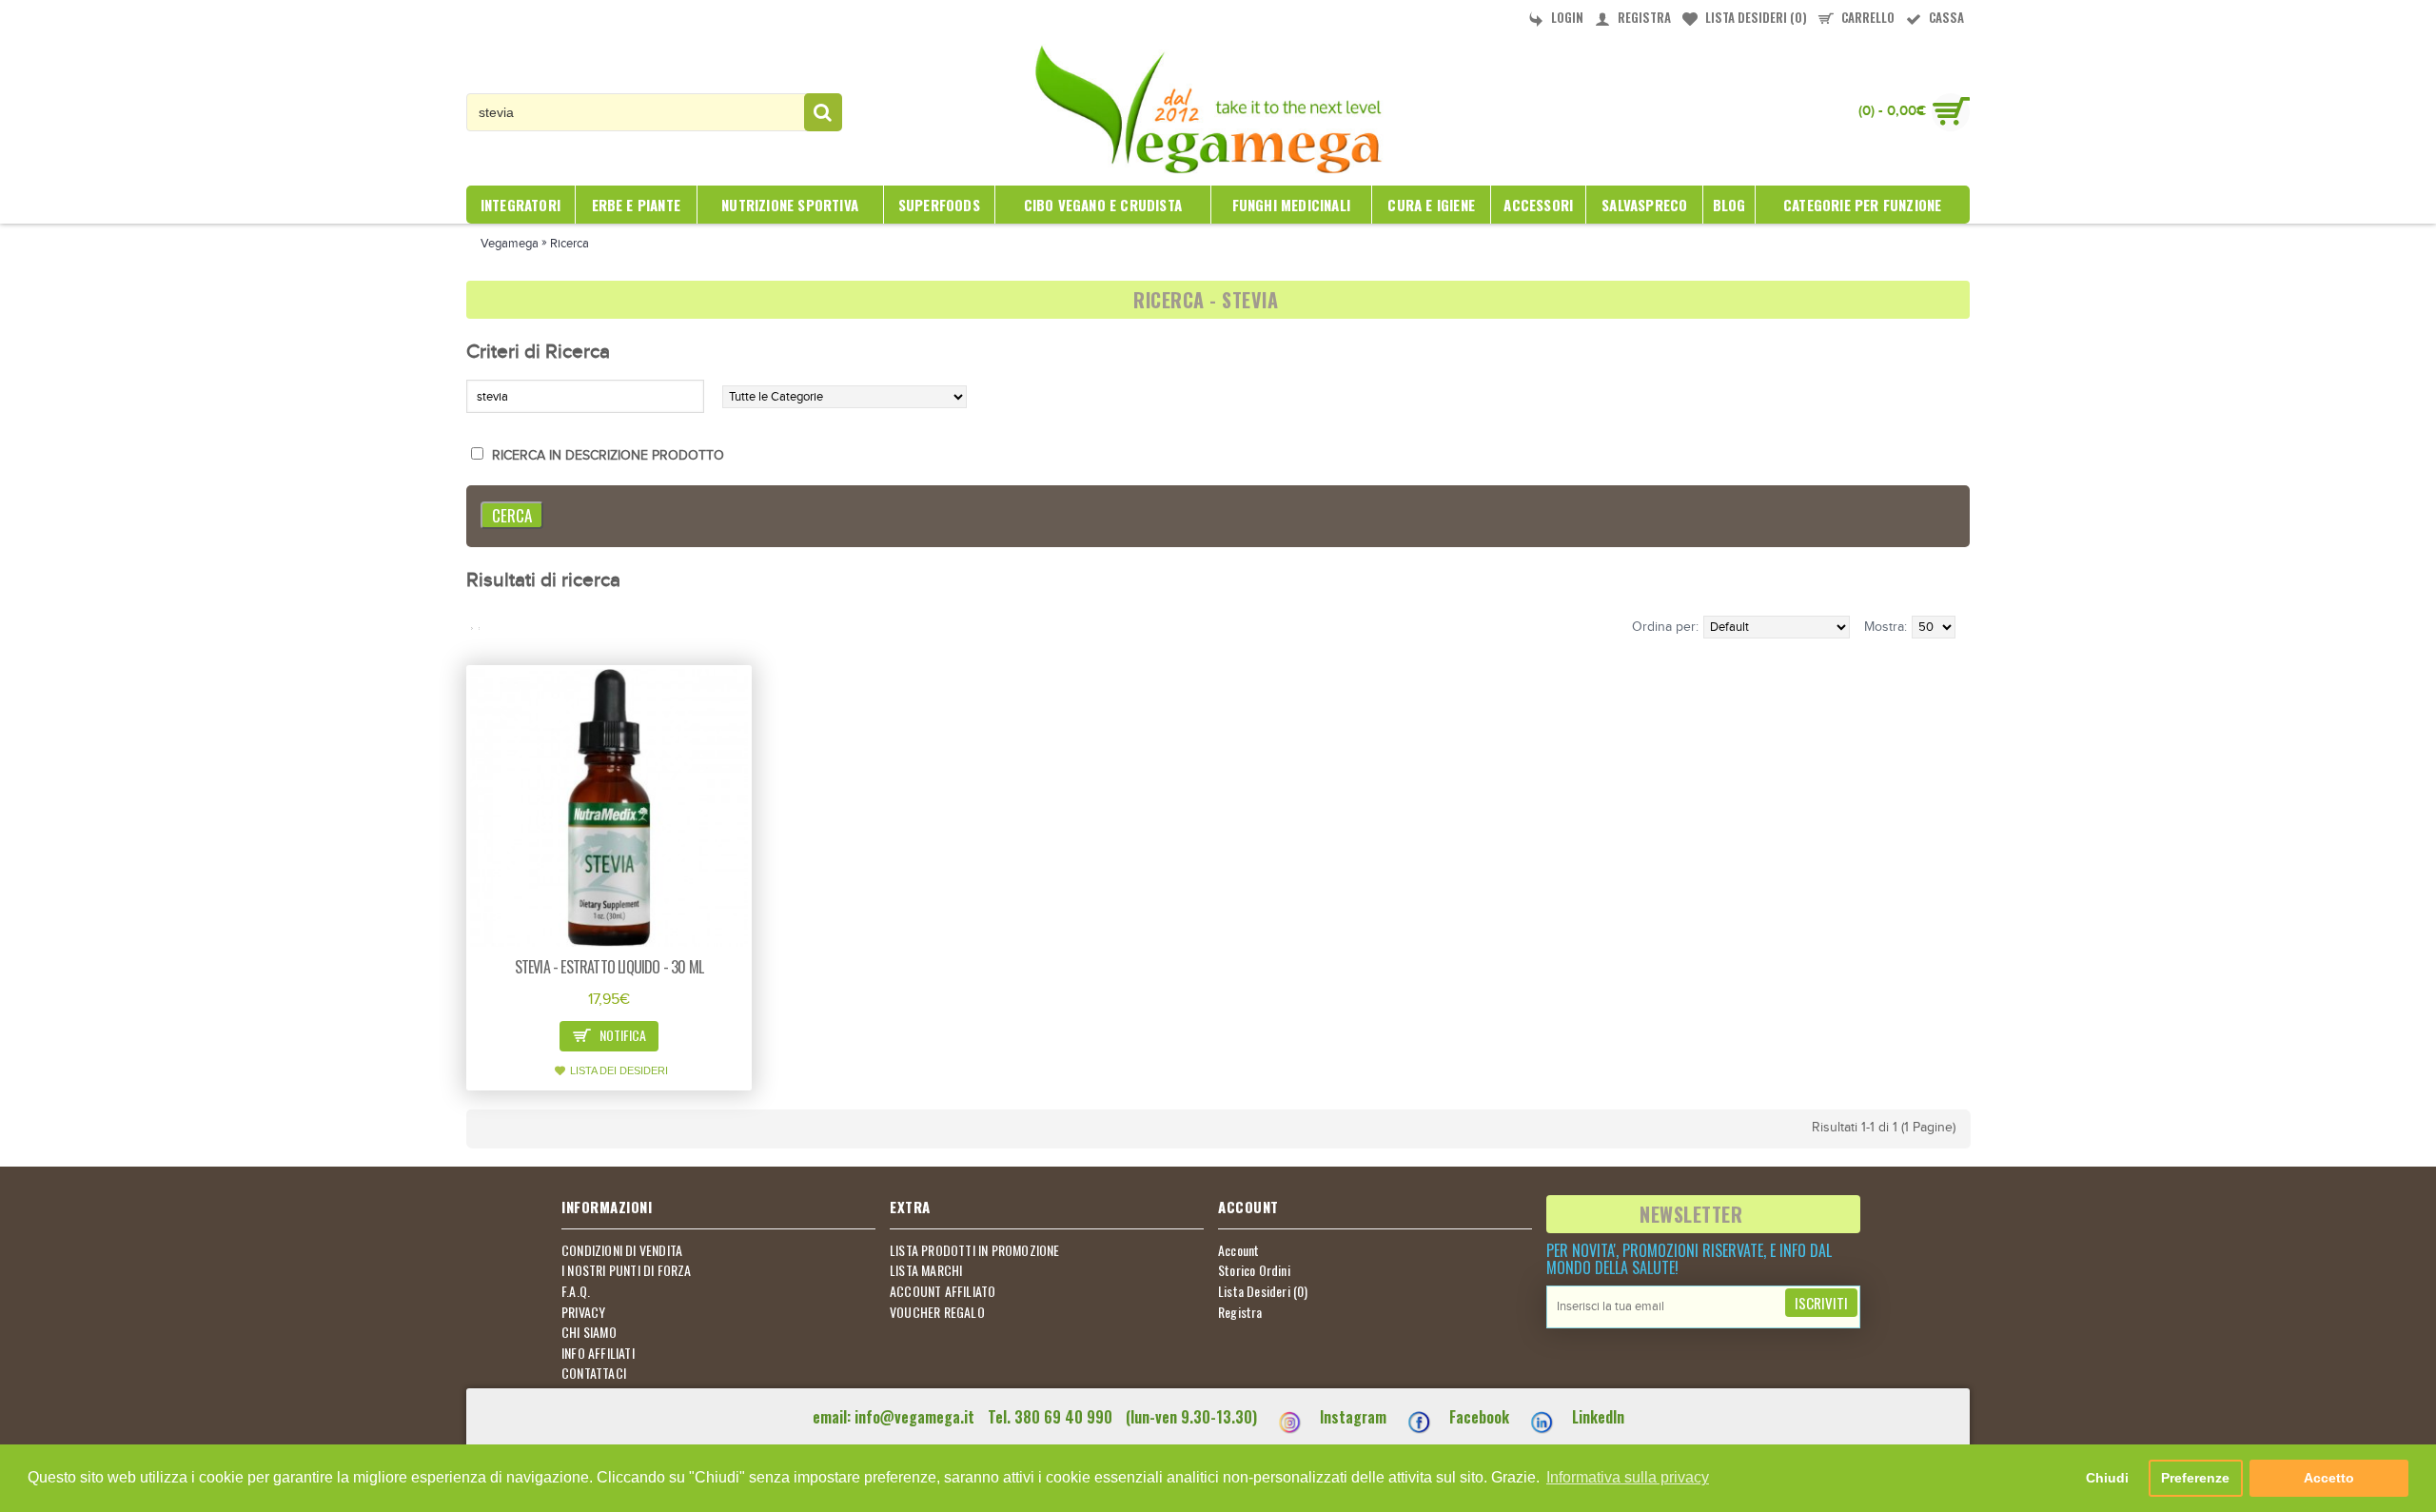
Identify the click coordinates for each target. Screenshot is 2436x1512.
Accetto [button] (2329, 1478)
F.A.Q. (576, 1291)
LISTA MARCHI (926, 1270)
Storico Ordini (1254, 1270)
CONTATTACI (594, 1373)
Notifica (621, 1035)
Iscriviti (1821, 1303)
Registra (1240, 1312)
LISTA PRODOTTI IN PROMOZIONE (975, 1250)
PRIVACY (583, 1312)
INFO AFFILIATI (598, 1353)
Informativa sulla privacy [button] (1628, 1477)
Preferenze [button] (2195, 1478)
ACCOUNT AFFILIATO (943, 1291)
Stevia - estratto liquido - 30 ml (609, 967)
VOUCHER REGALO (937, 1312)
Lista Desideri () (1263, 1291)
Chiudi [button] (2107, 1478)
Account (1238, 1250)
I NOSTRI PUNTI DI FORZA (627, 1270)
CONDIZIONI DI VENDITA (622, 1250)
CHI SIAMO (589, 1332)
